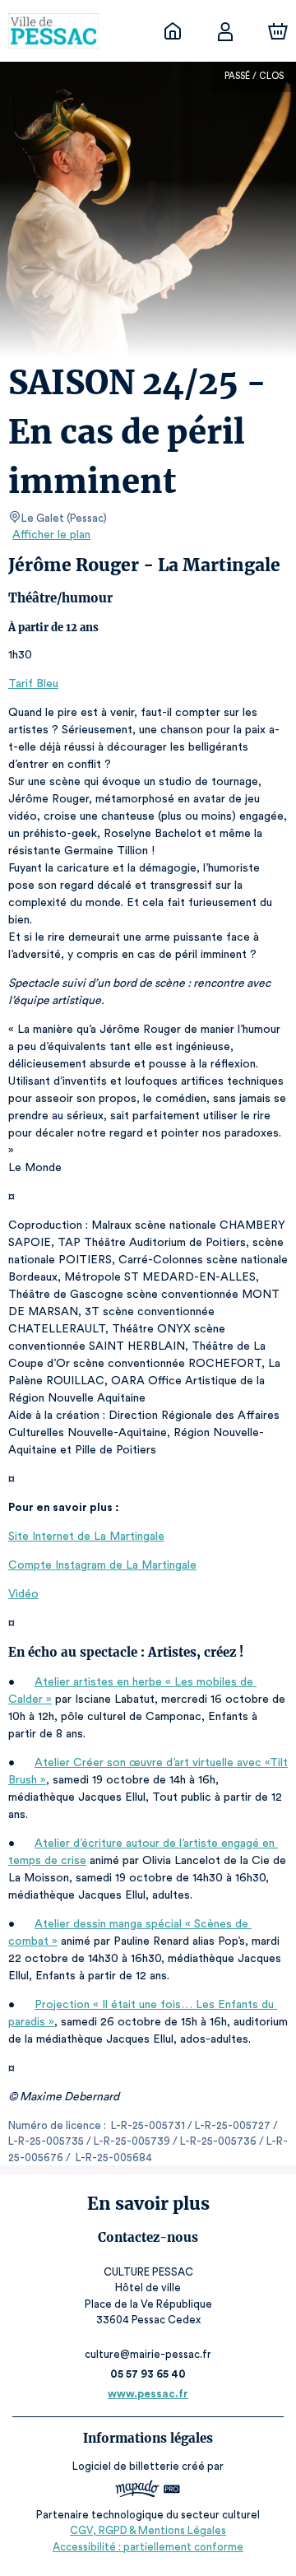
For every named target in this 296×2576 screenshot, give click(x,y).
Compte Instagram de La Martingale (102, 1565)
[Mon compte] (225, 31)
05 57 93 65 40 (148, 2374)
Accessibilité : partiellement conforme (148, 2547)
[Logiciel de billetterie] (148, 2491)
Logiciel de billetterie (126, 2466)
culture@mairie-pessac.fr (148, 2354)
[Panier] (278, 31)
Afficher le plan (51, 535)
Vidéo (23, 1594)
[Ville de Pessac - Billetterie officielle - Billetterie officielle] (173, 31)
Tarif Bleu (33, 684)
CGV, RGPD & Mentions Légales (148, 2530)
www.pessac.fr (148, 2394)
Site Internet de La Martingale (86, 1537)
